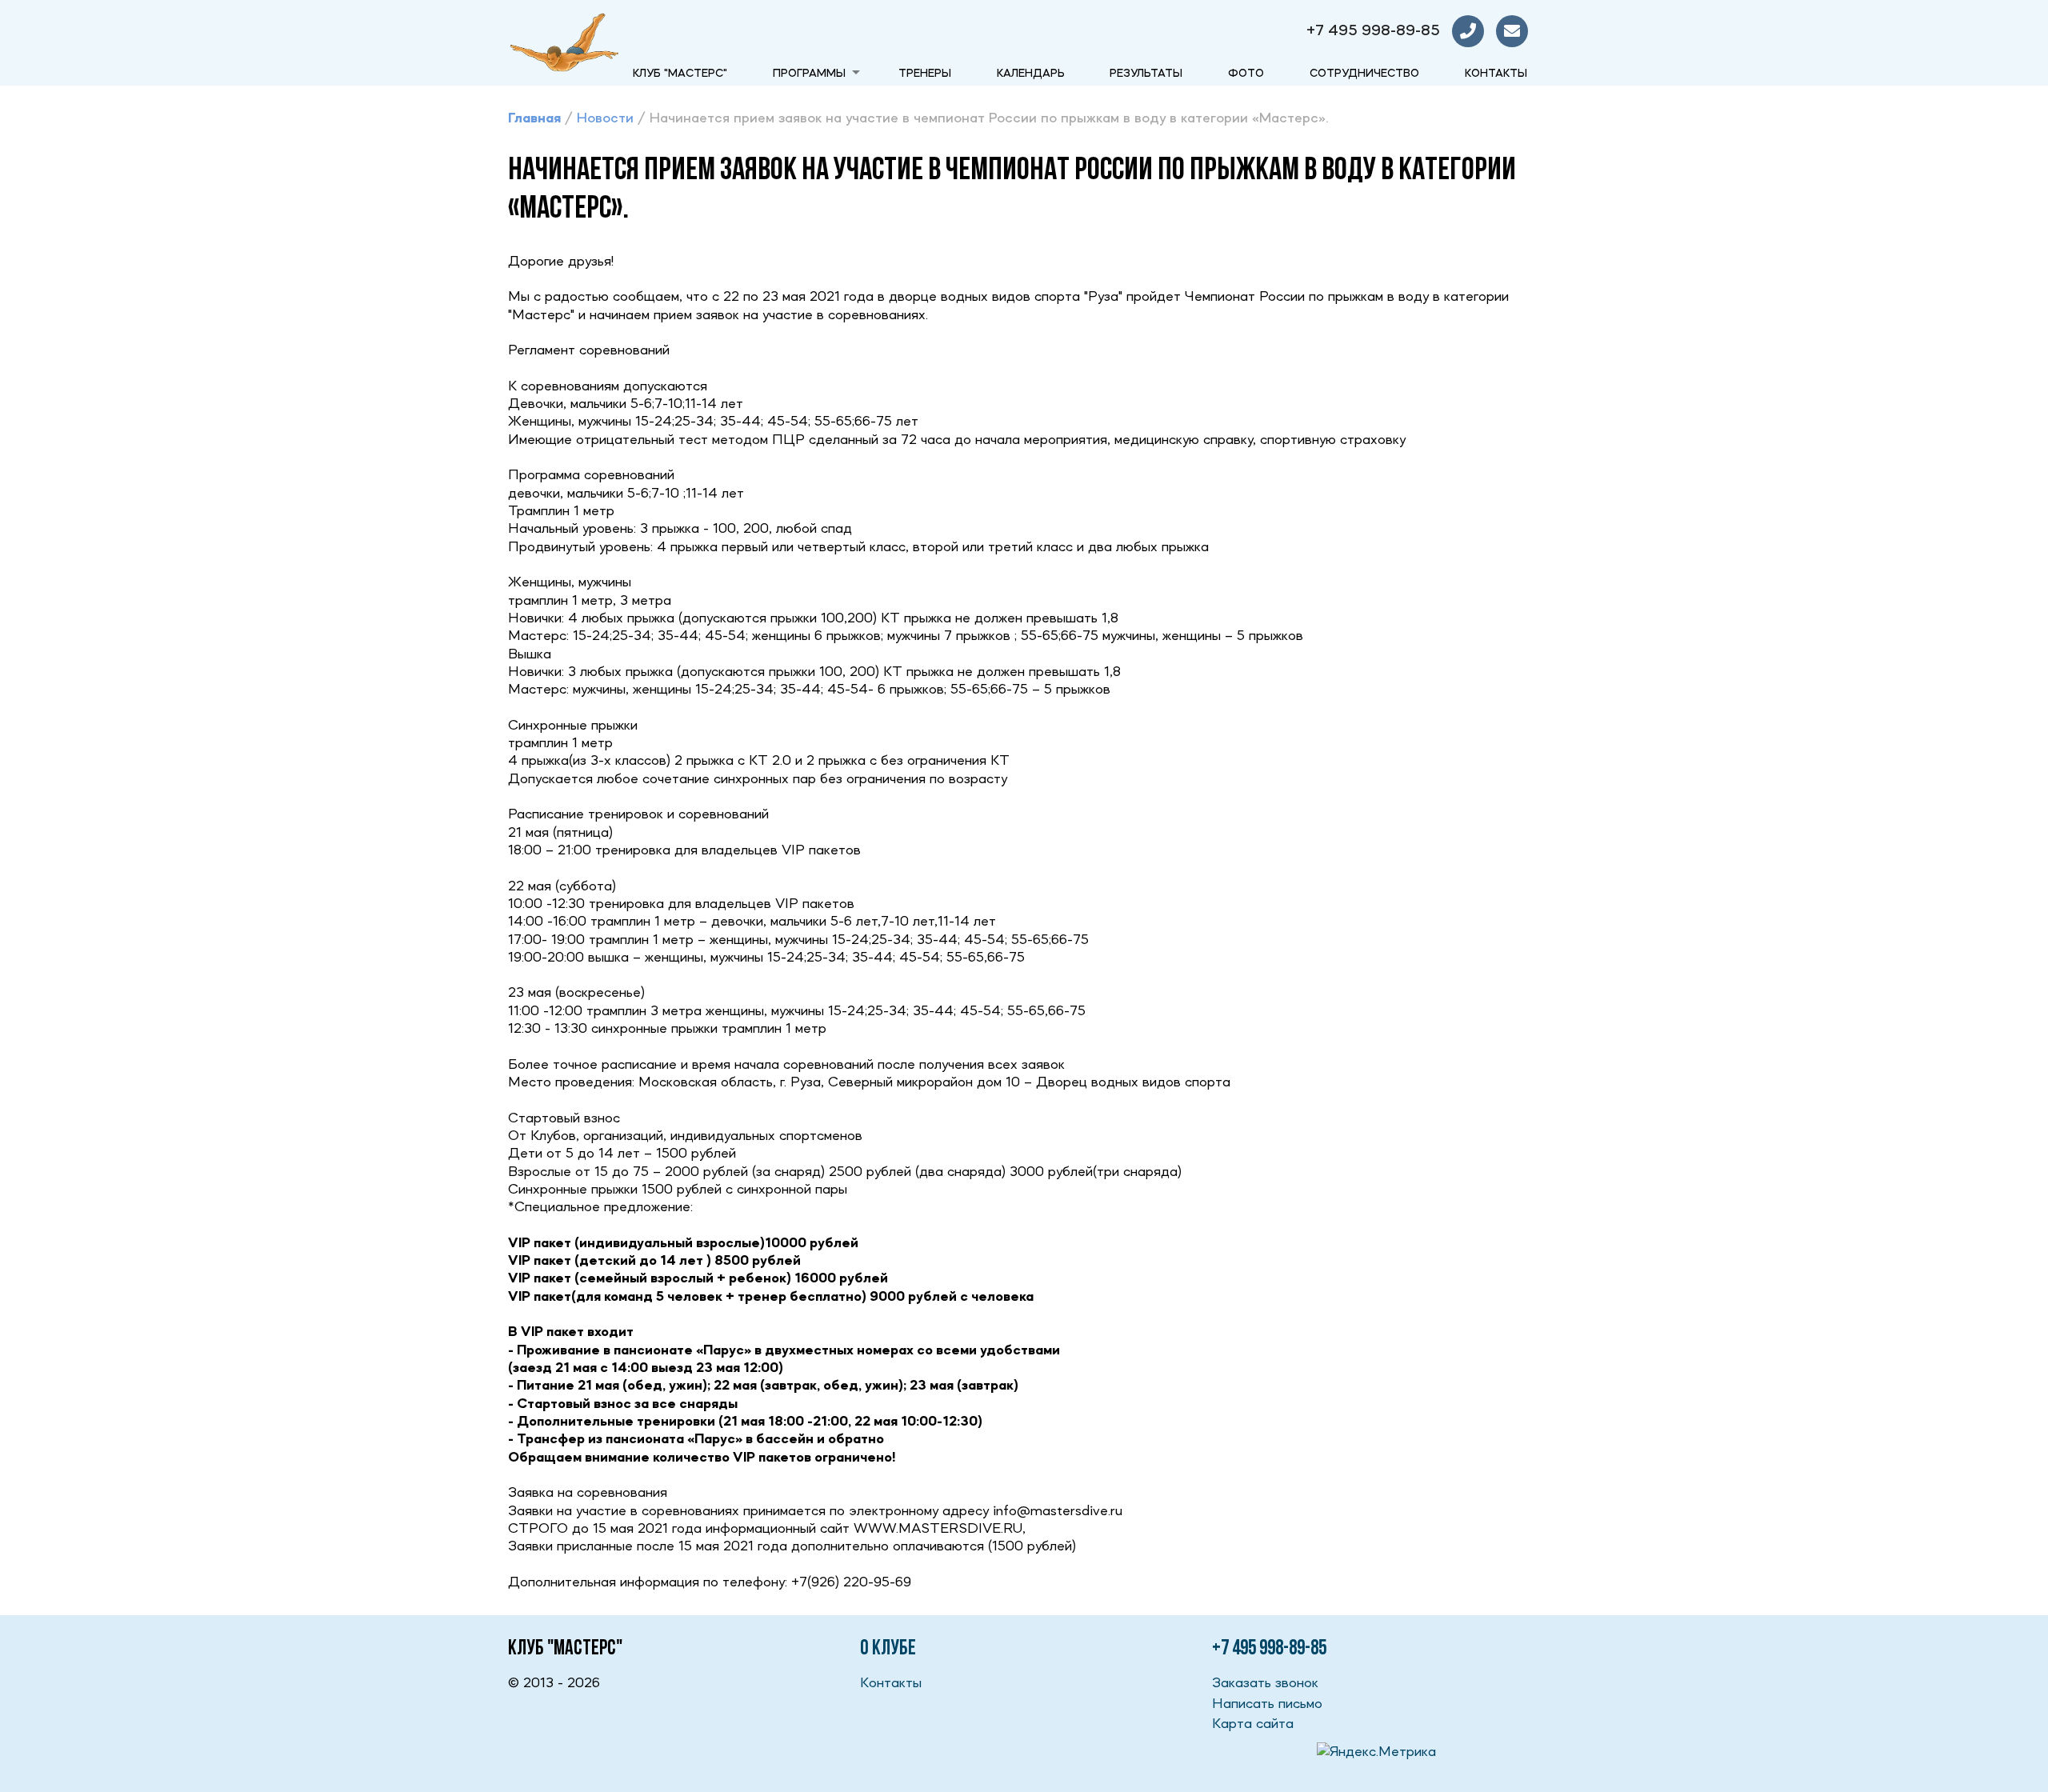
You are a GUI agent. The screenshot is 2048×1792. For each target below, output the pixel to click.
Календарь (1031, 74)
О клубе (888, 1649)
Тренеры (925, 74)
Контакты (1496, 74)
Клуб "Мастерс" (680, 74)
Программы (809, 74)
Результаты (1146, 74)
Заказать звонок (1265, 1683)
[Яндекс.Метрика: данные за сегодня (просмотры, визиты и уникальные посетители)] (1376, 1752)
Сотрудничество (1364, 74)
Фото (1246, 74)
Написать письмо (1267, 1704)
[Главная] (564, 42)
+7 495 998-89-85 (1373, 31)
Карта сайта (1253, 1724)
